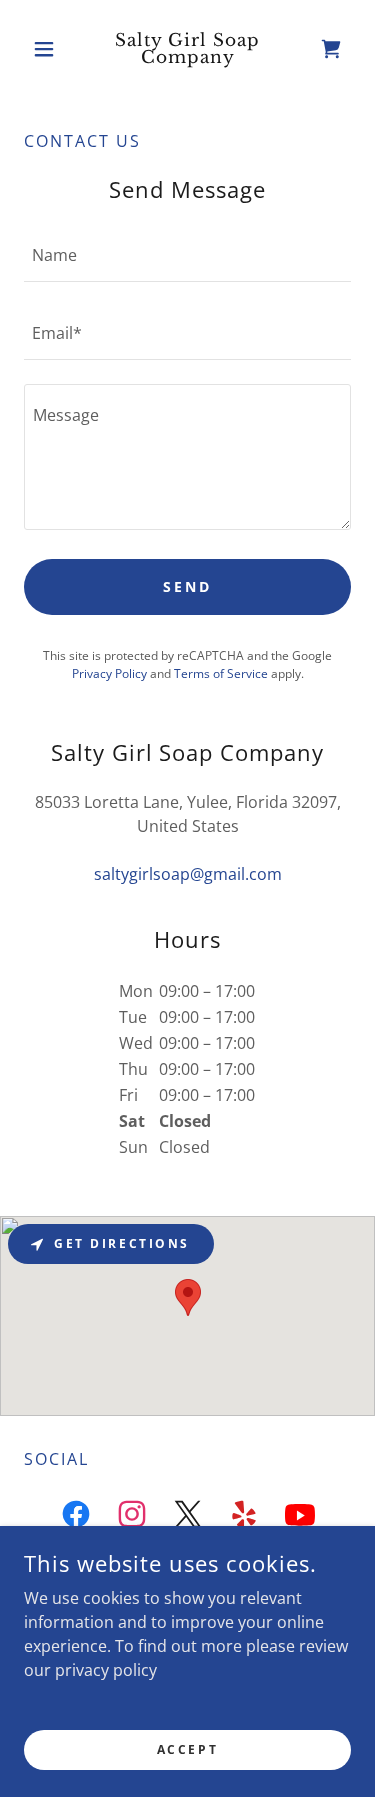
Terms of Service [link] (221, 673)
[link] (187, 49)
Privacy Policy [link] (109, 673)
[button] (48, 49)
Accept (187, 1749)
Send (187, 586)
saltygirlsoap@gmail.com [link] (188, 874)
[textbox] (187, 255)
